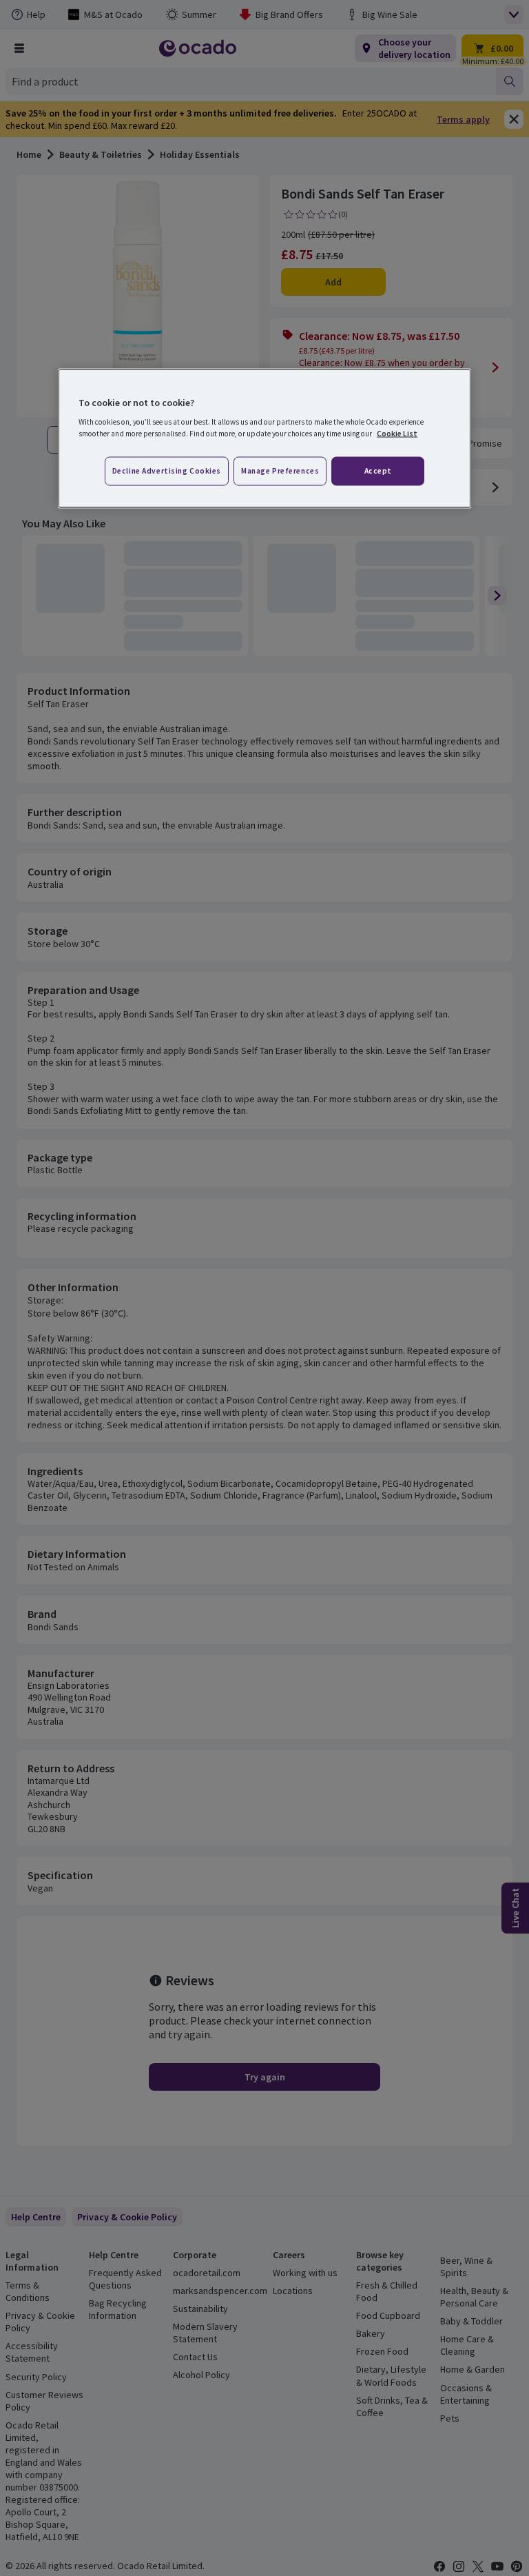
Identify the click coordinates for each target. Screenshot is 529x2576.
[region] (264, 438)
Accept (378, 471)
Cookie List (397, 434)
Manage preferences (280, 471)
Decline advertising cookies (167, 471)
